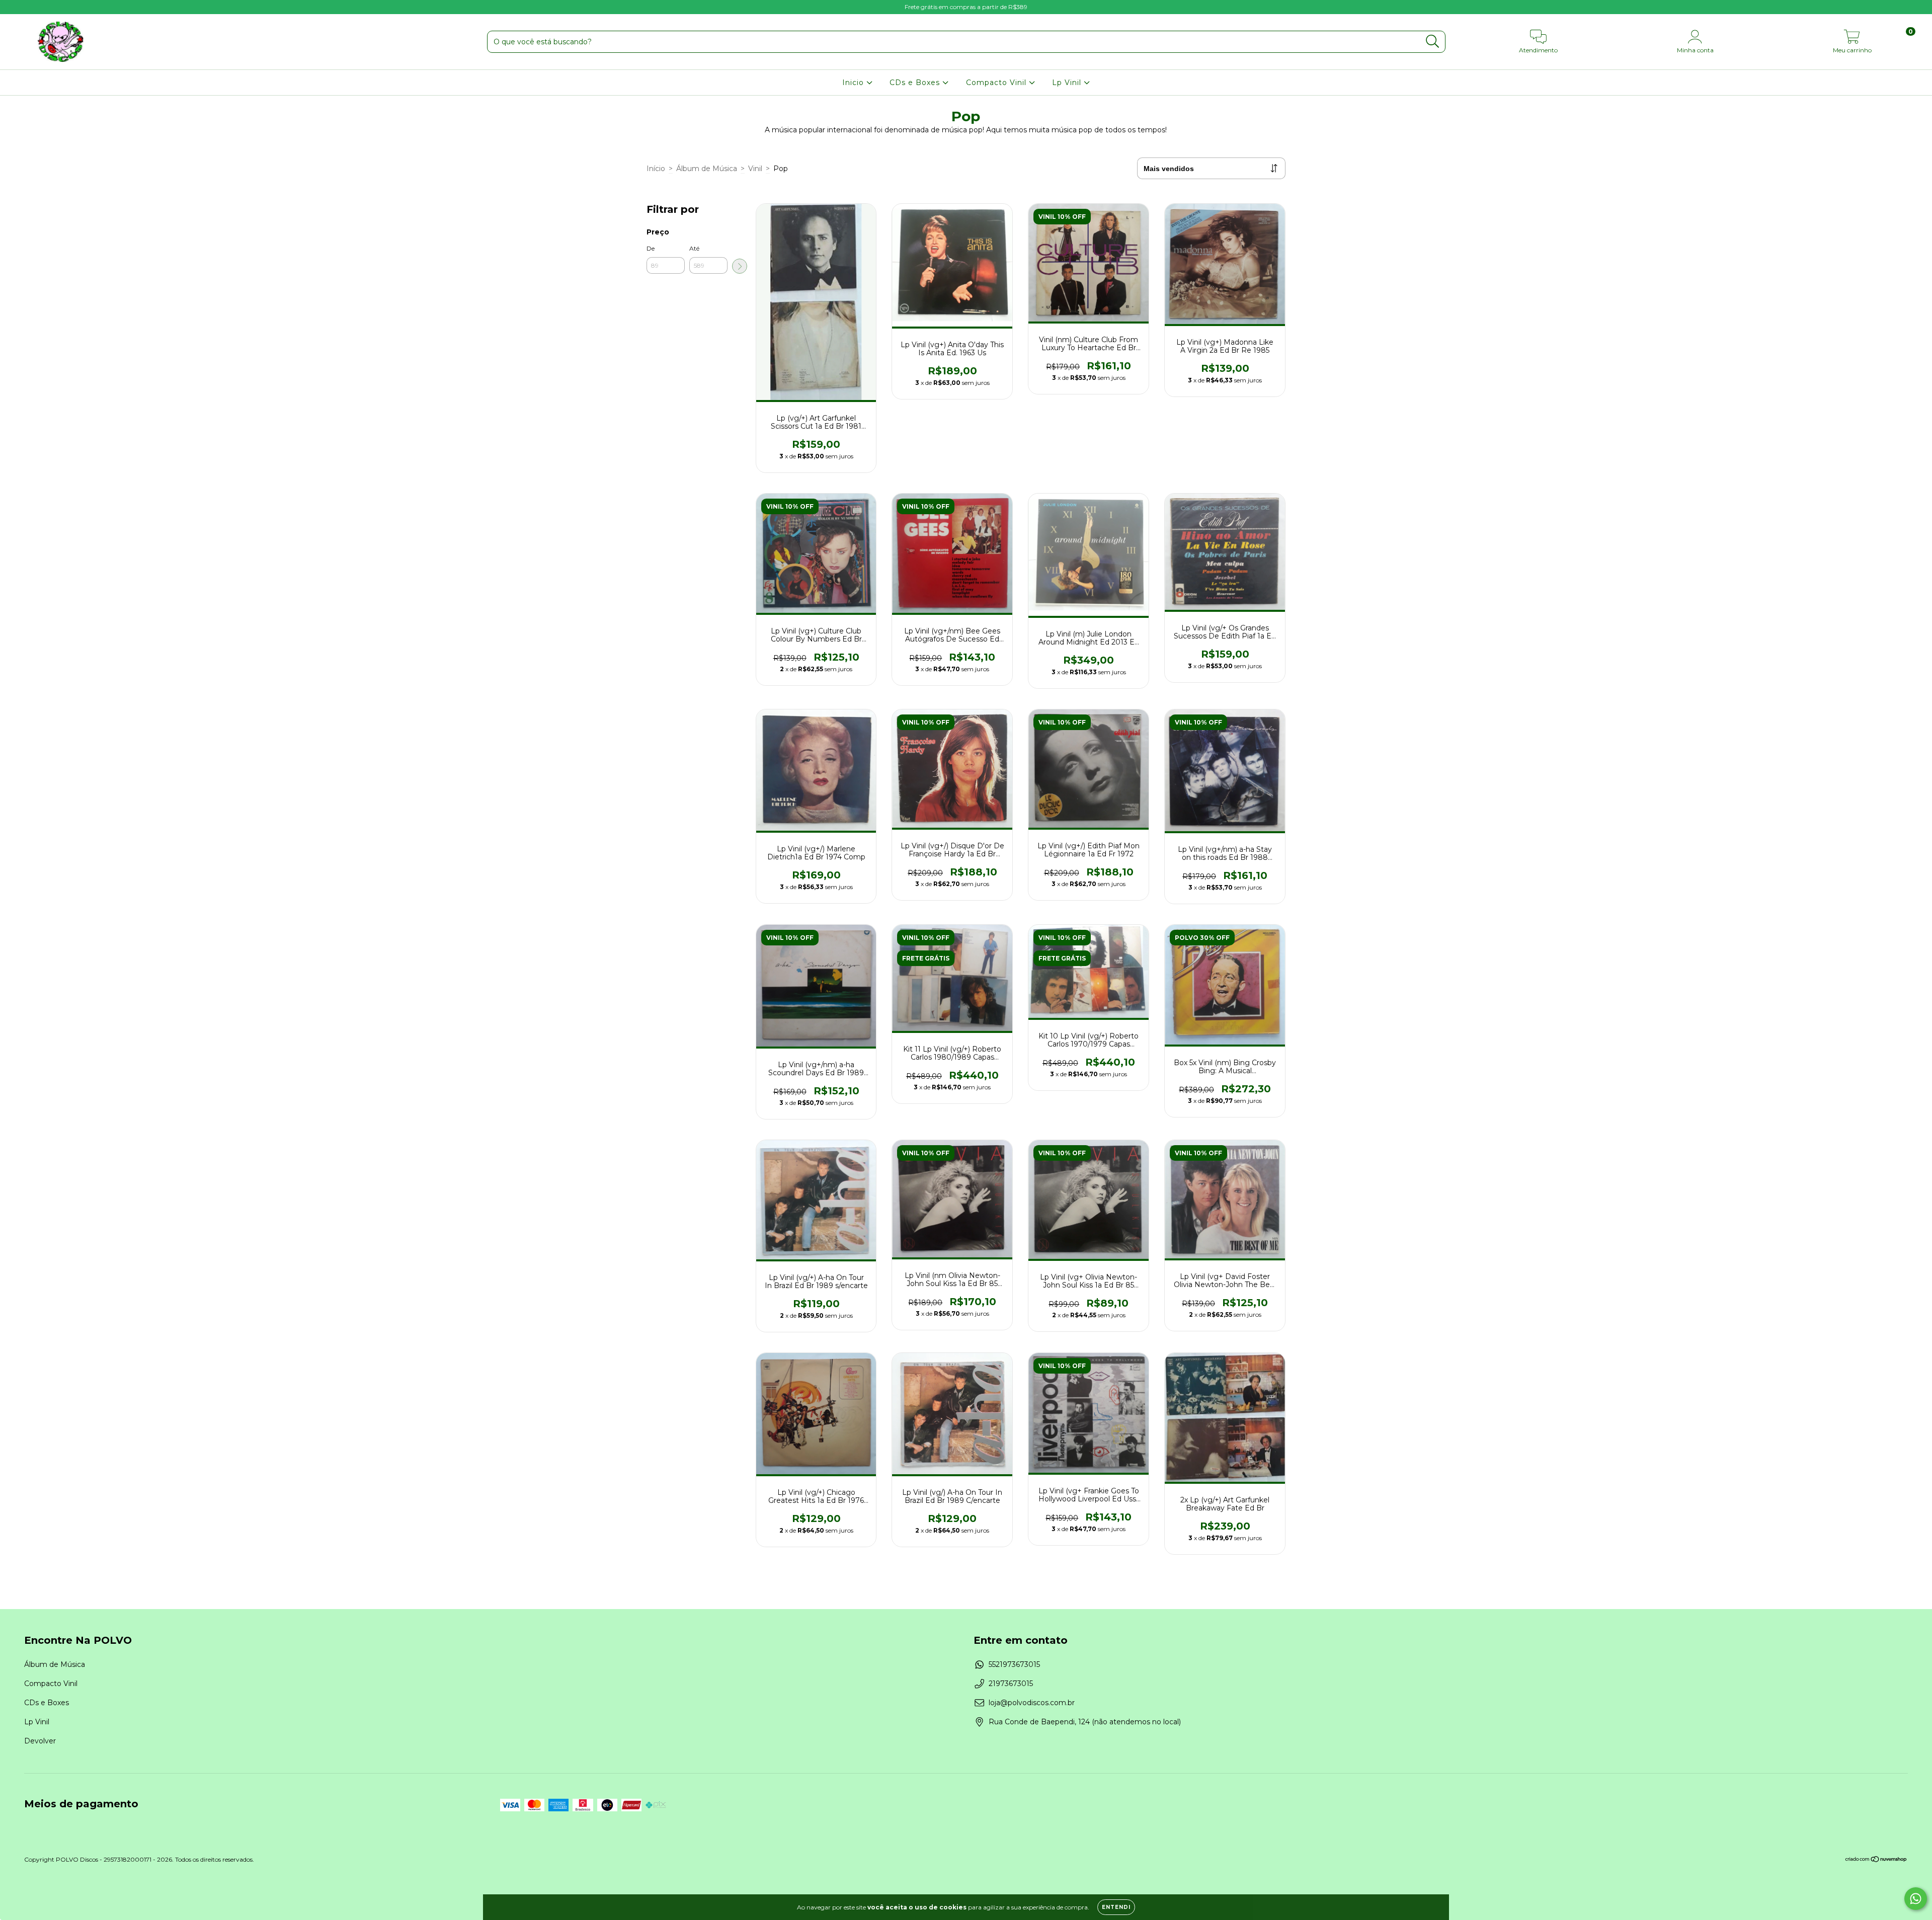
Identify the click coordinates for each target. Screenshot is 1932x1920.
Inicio (854, 83)
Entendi (1116, 1907)
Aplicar (740, 266)
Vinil (755, 169)
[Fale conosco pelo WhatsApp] (1916, 1899)
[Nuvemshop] (1876, 1860)
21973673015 (1011, 1684)
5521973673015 (1014, 1664)
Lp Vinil (1068, 83)
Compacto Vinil (997, 83)
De (651, 248)
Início (656, 169)
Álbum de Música (707, 169)
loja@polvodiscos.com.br (1032, 1703)
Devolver (40, 1741)
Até (694, 248)
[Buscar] (1433, 42)
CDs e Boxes (916, 83)
